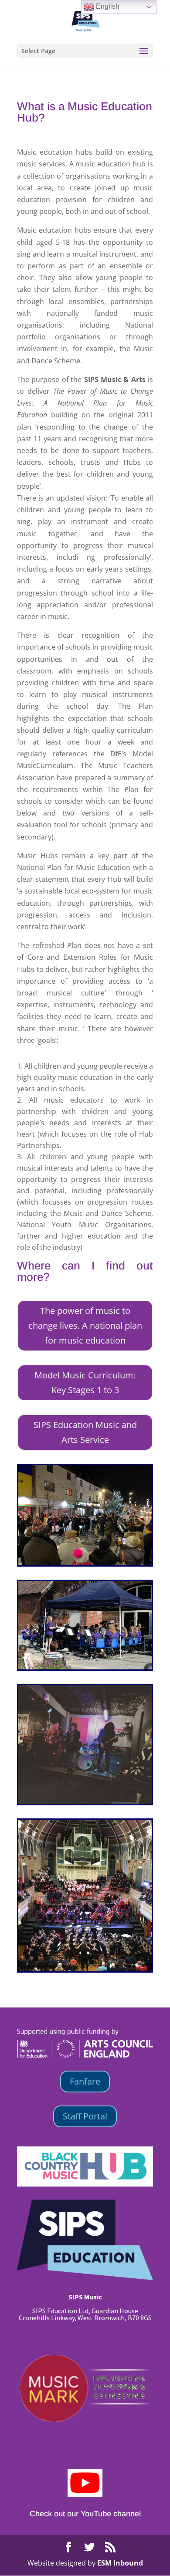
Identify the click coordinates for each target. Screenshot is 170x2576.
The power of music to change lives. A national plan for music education (85, 1325)
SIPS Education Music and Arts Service (85, 1432)
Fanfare (85, 2081)
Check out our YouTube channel (85, 2514)
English (107, 6)
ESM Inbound (120, 2563)
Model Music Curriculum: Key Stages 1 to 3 (85, 1383)
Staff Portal (85, 2116)
